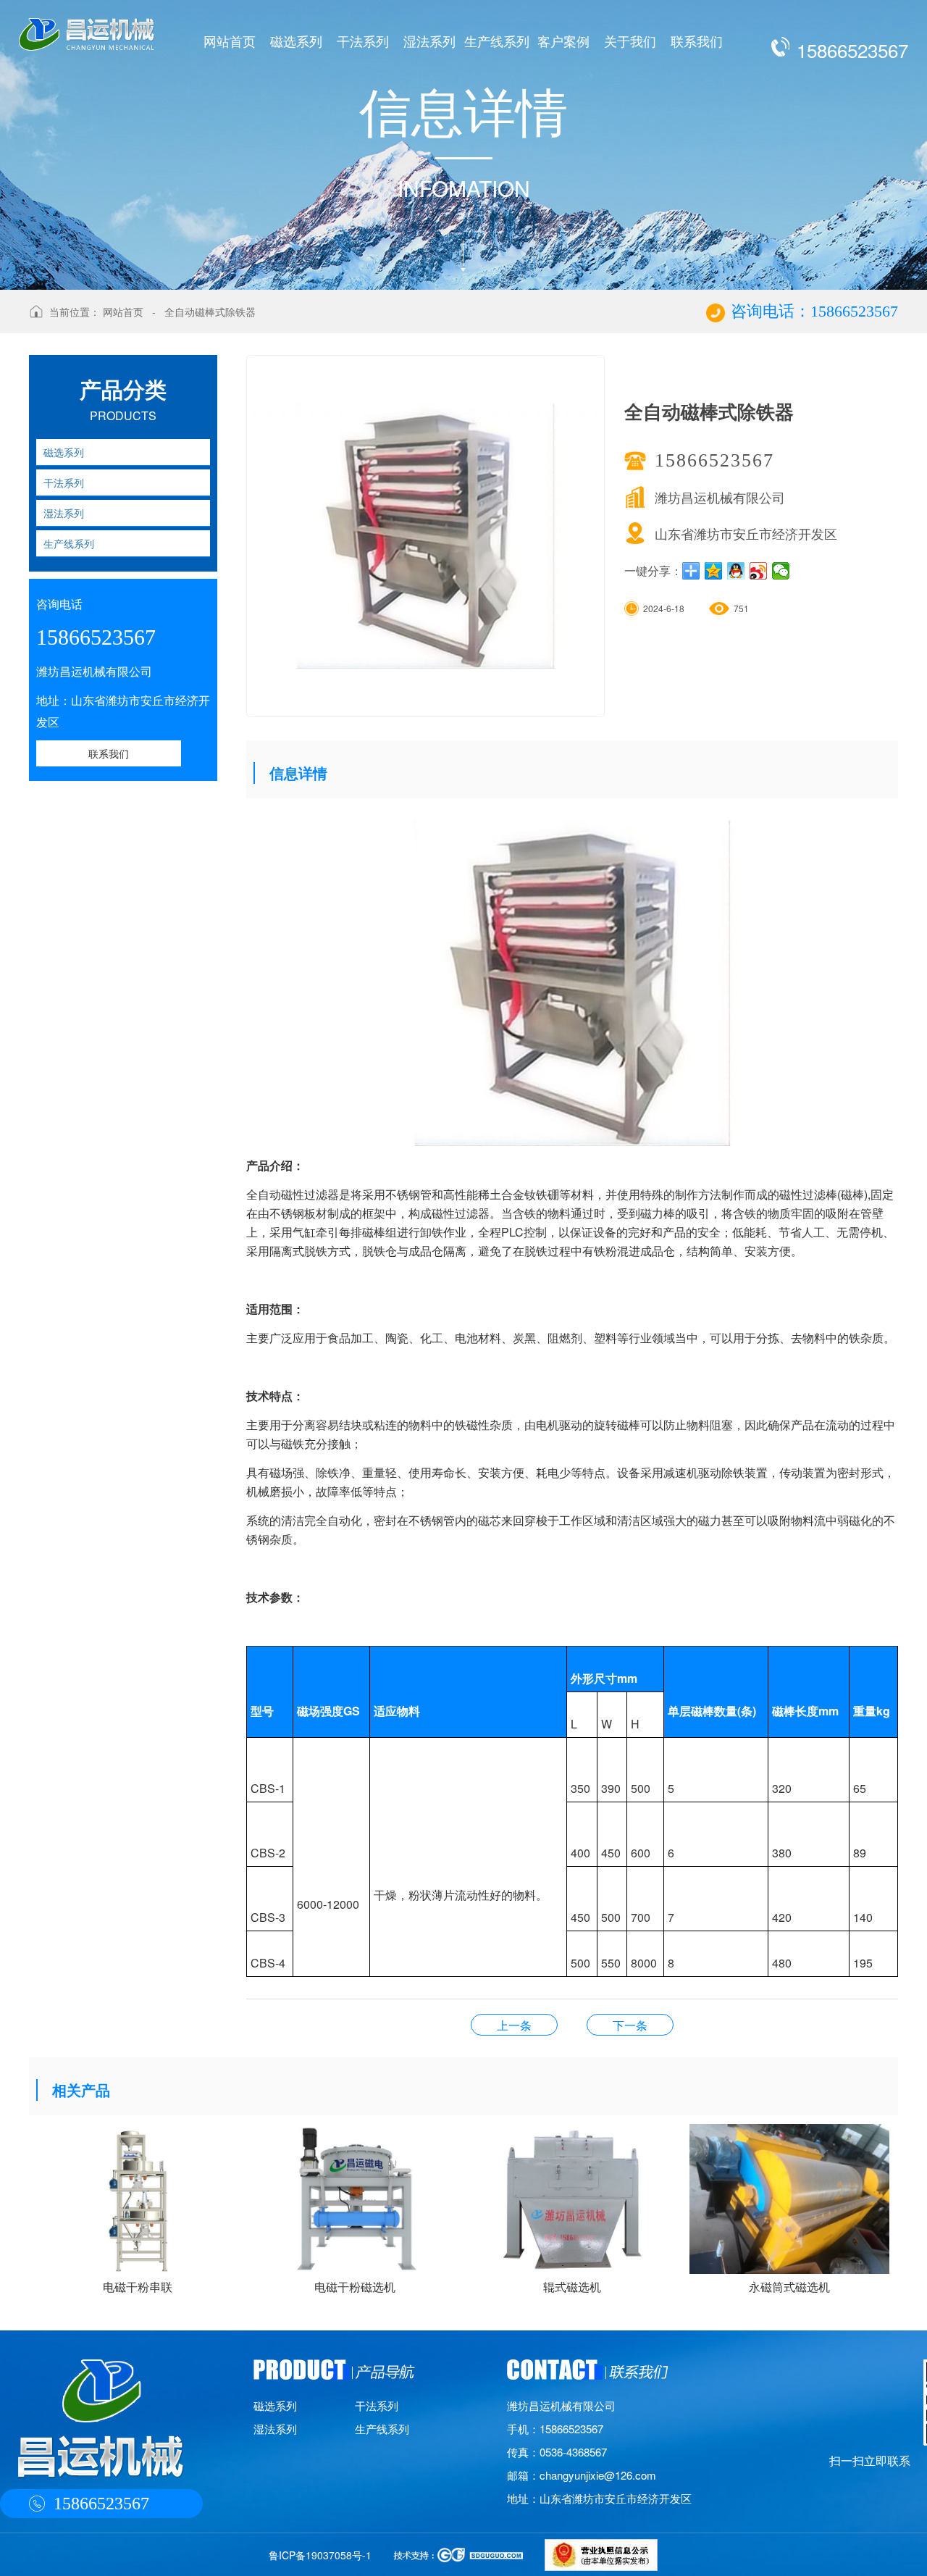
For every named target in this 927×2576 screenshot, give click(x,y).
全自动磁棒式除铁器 (210, 311)
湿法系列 (429, 41)
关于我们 (630, 41)
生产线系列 (497, 41)
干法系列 (363, 41)
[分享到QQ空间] (714, 571)
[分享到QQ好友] (736, 571)
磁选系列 (296, 41)
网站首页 (230, 41)
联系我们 (697, 41)
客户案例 (563, 41)
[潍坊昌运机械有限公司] (87, 25)
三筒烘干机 (514, 2025)
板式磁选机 (630, 2025)
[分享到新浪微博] (759, 571)
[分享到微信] (781, 571)
